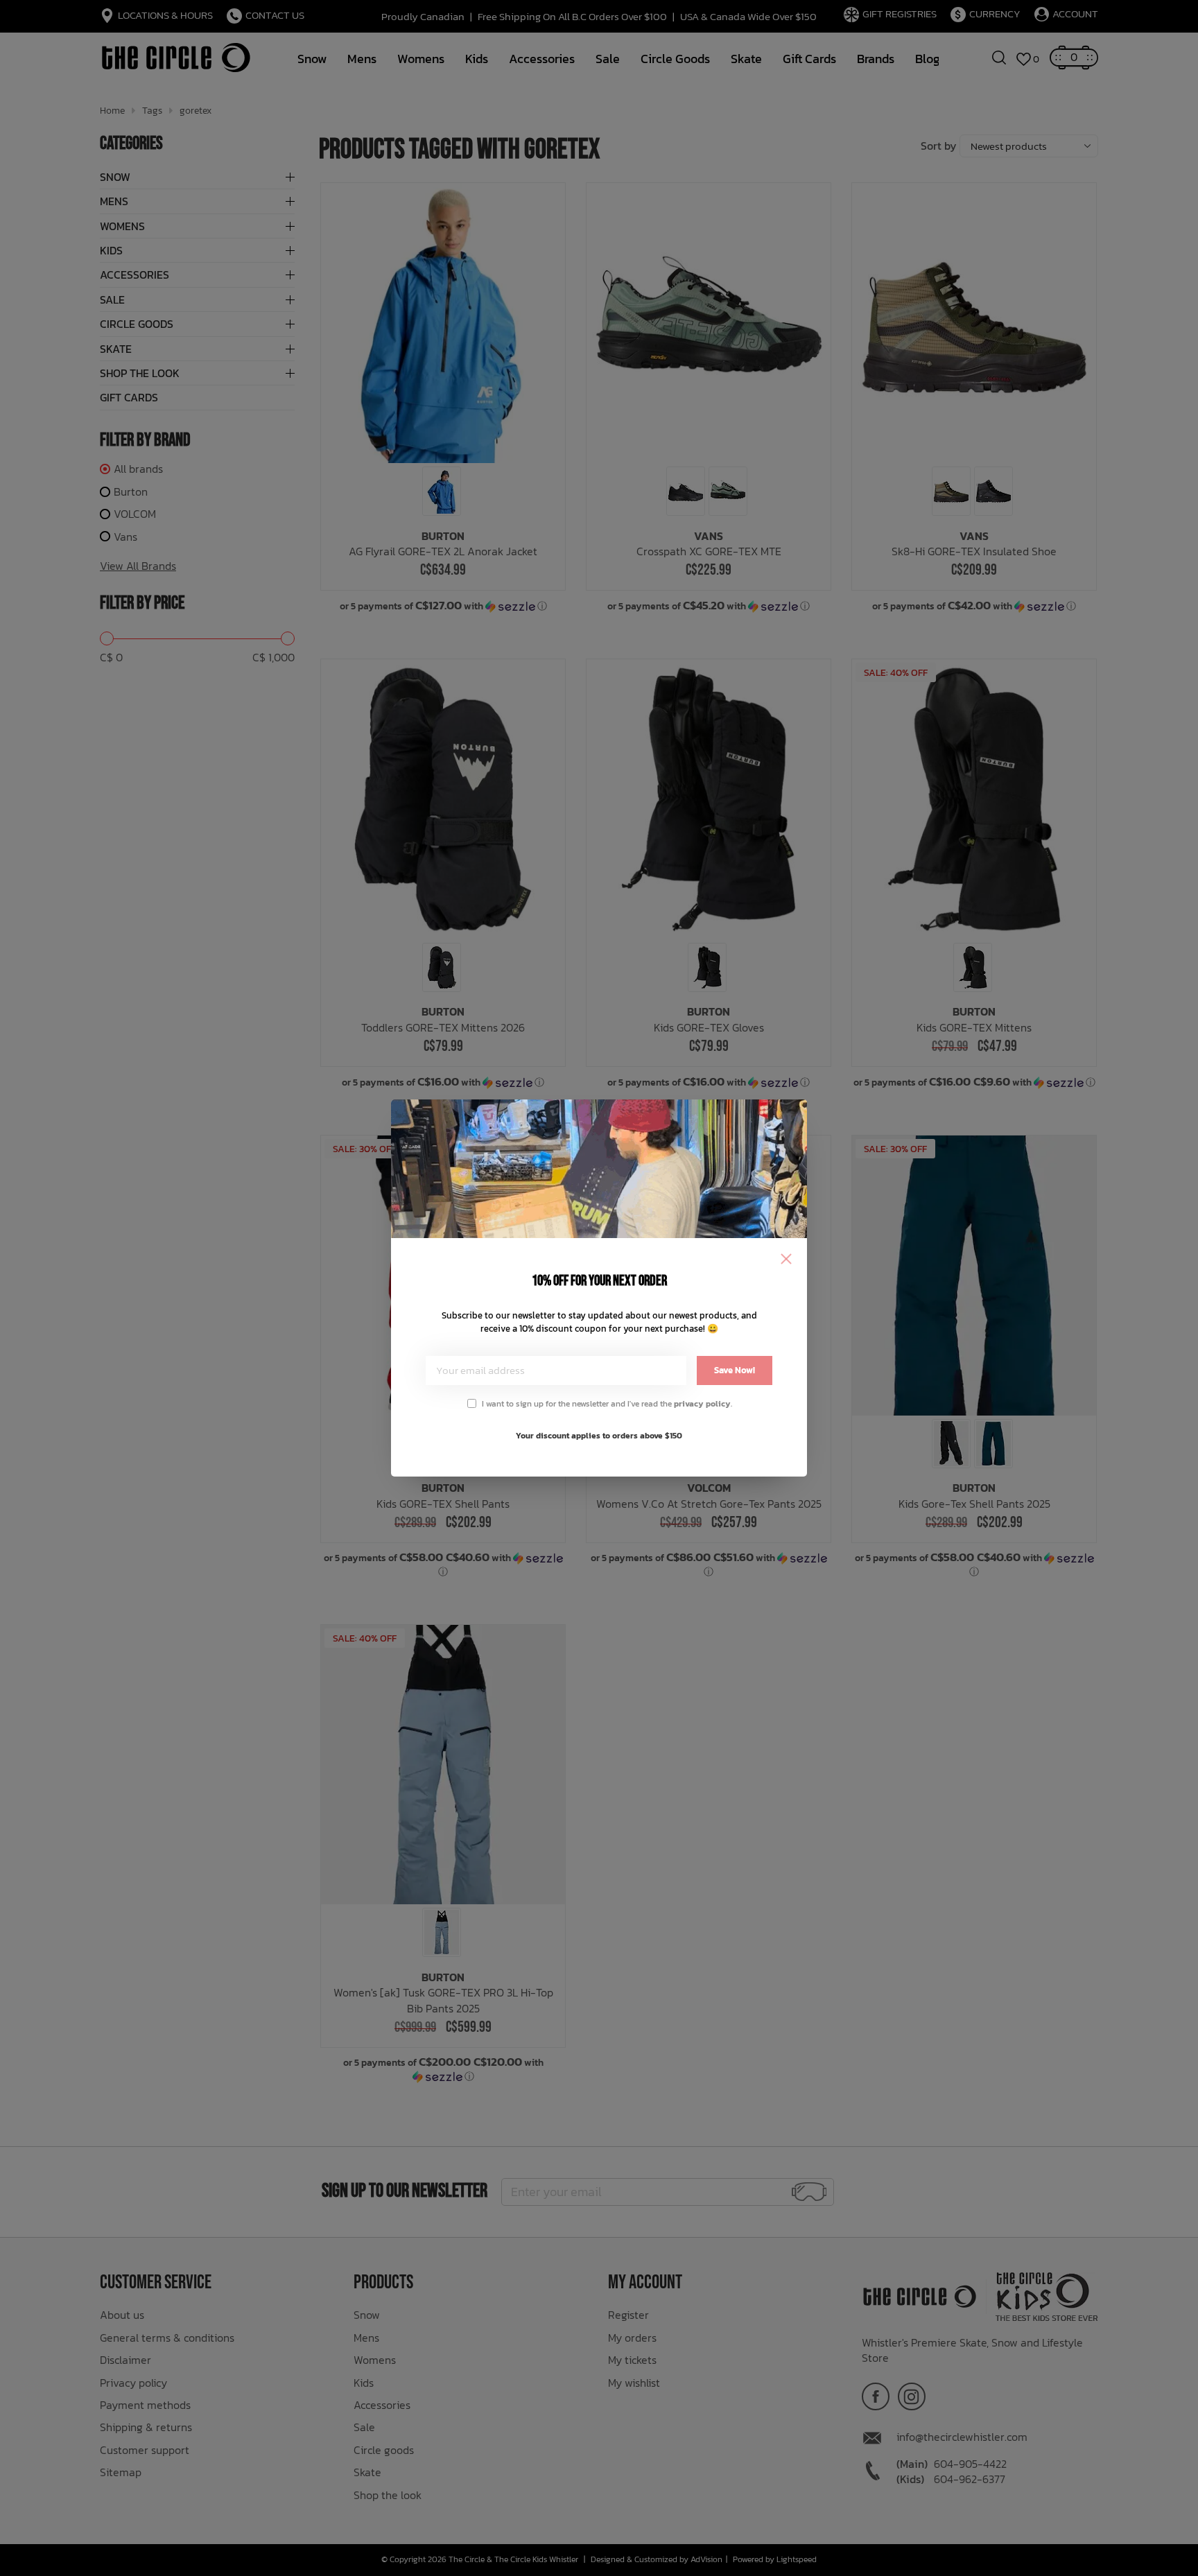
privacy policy (702, 1404)
